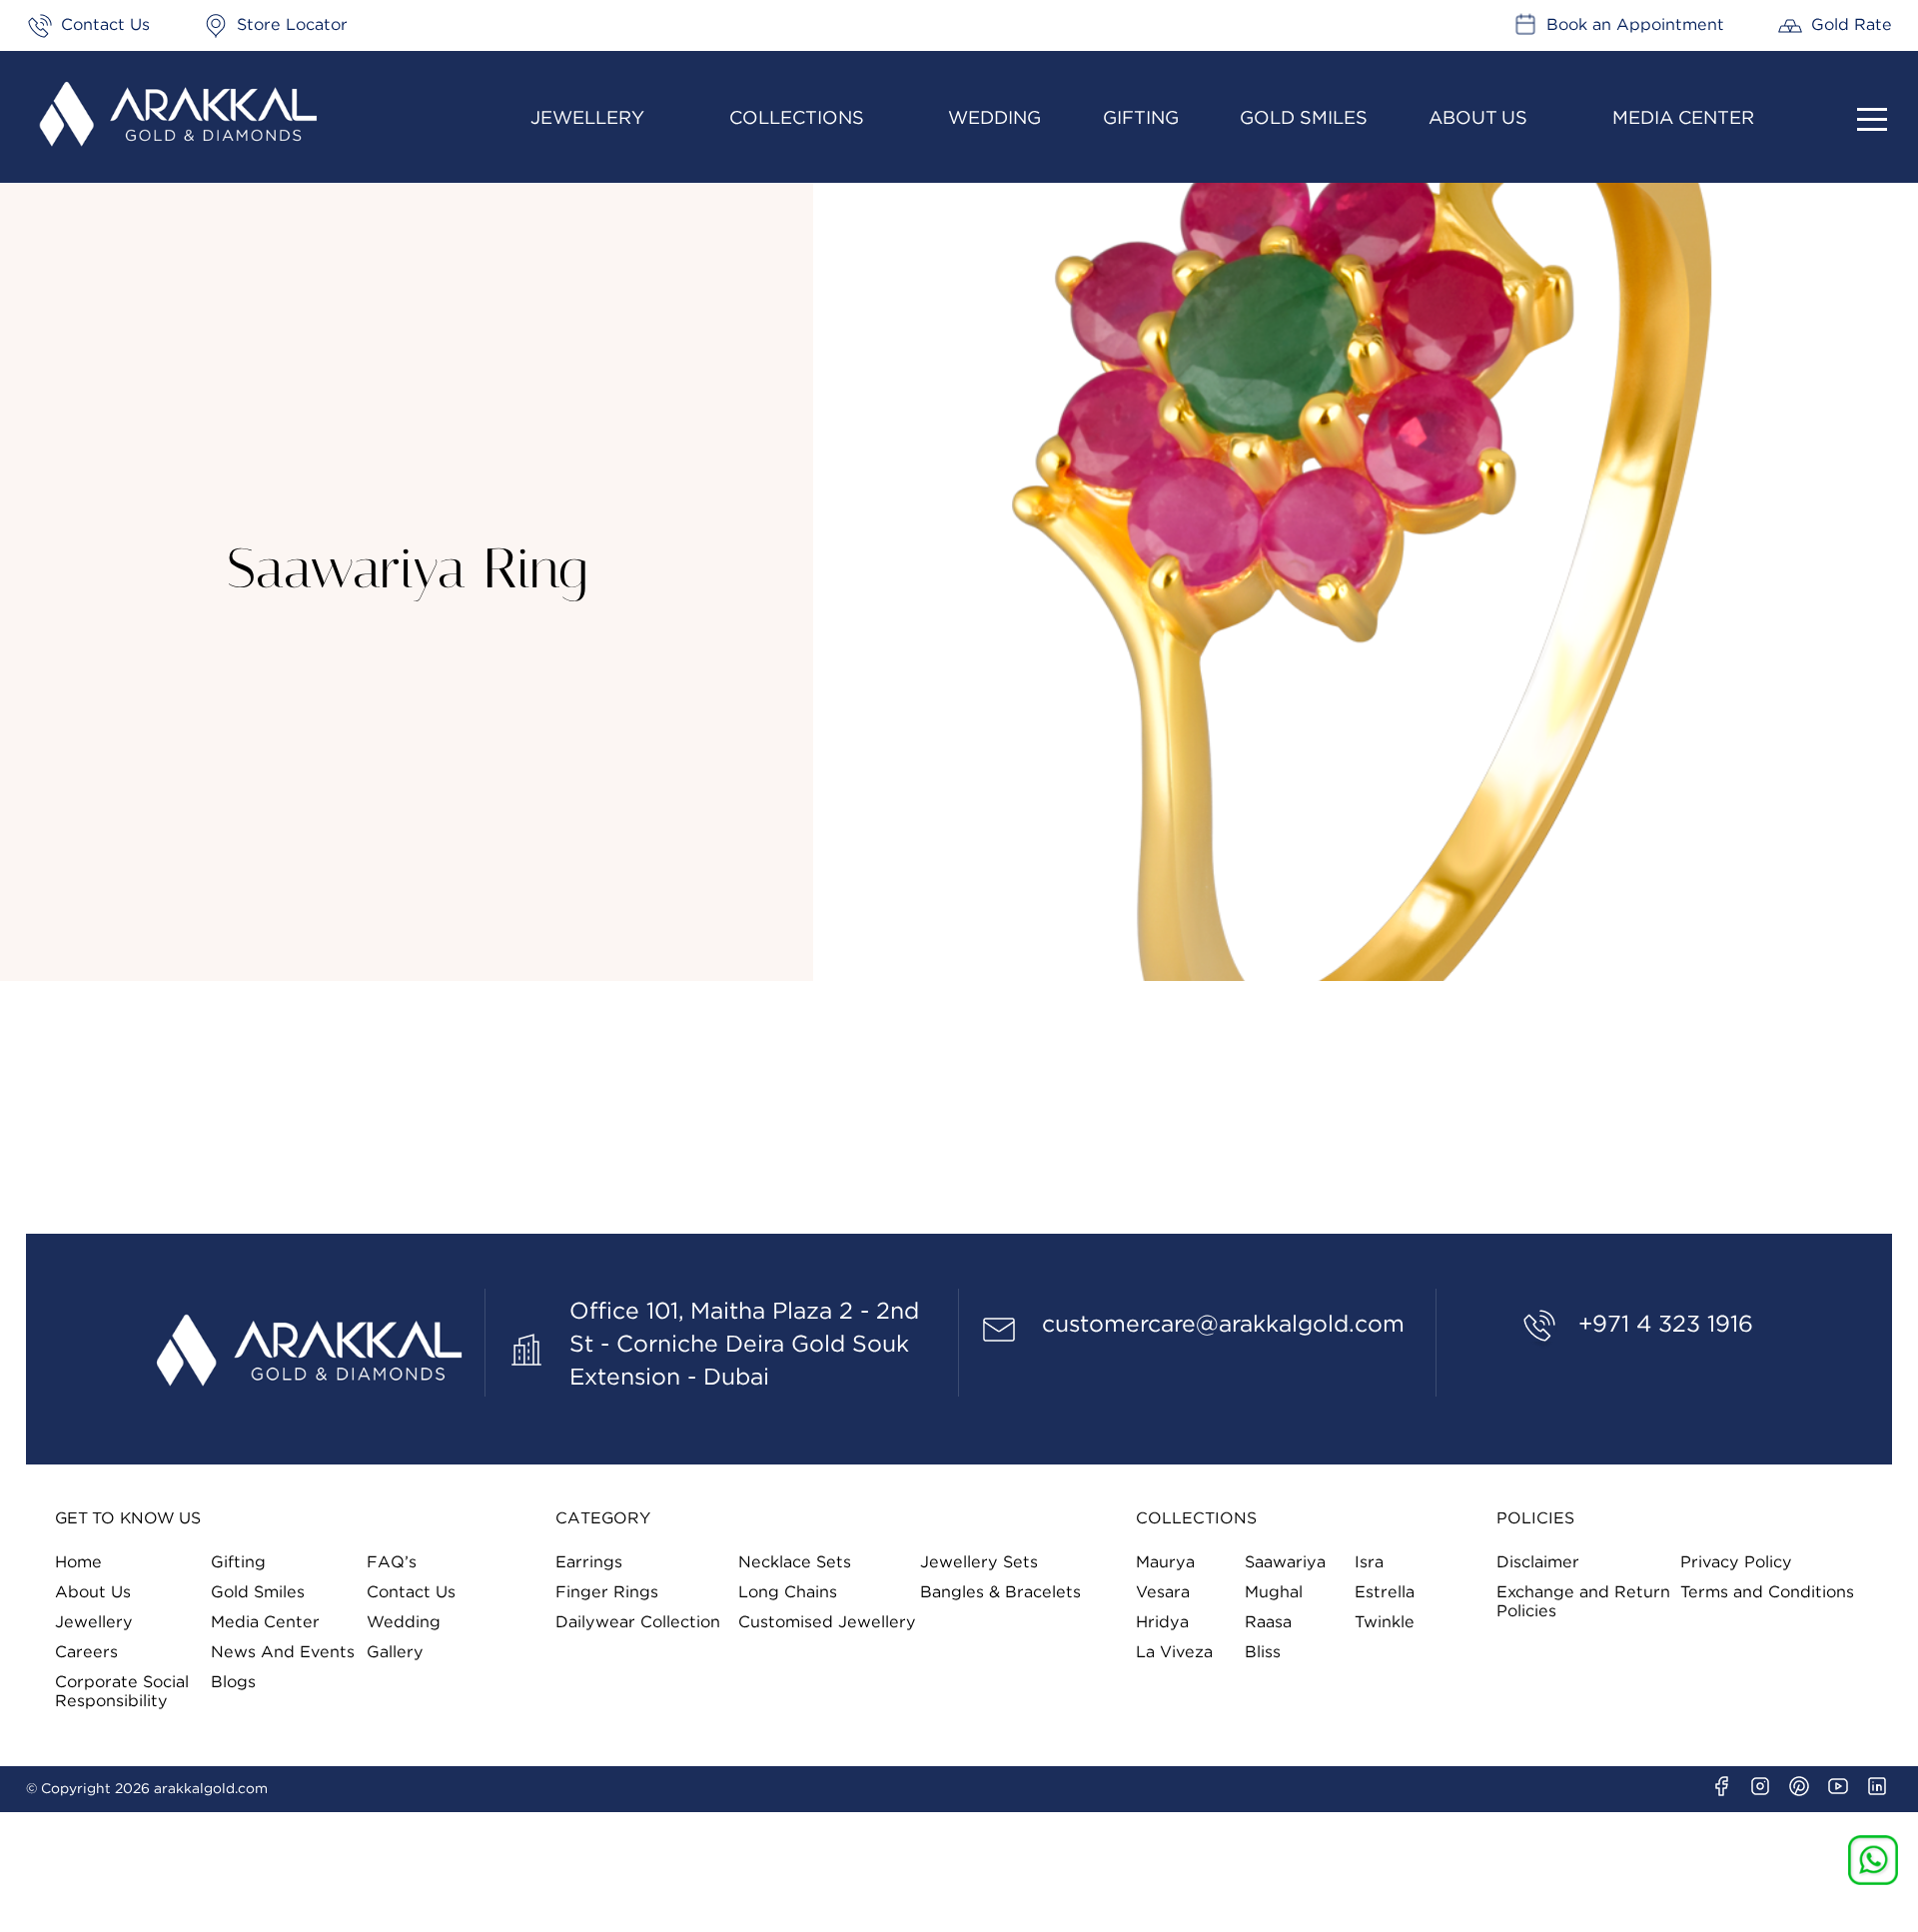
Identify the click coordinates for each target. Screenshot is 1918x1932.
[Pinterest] (1799, 1786)
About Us (1478, 118)
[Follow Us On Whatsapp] (1873, 1860)
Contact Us (105, 25)
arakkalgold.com (211, 1789)
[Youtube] (1838, 1786)
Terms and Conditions (1767, 1592)
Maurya (1165, 1562)
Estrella (1385, 1592)
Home (78, 1562)
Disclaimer (1538, 1562)
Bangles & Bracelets (1000, 1592)
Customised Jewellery (827, 1622)
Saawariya (1285, 1562)
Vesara (1163, 1592)
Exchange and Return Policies (1583, 1602)
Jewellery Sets (979, 1562)
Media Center (1683, 118)
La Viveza (1174, 1652)
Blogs (233, 1682)
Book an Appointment (1635, 25)
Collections (797, 118)
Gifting (1141, 118)
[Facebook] (1721, 1786)
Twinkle (1385, 1622)
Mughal (1274, 1592)
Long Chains (788, 1592)
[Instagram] (1760, 1786)
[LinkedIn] (1877, 1786)
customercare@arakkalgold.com (1223, 1325)
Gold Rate (1852, 25)
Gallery (395, 1652)
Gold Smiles (1304, 118)
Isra (1369, 1562)
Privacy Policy (1736, 1562)
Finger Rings (607, 1592)
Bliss (1263, 1652)
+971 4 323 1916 (1666, 1325)
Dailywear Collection (638, 1622)
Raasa (1268, 1622)
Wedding (994, 118)
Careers (86, 1652)
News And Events (283, 1652)
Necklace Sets (795, 1562)
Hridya (1162, 1622)
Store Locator (292, 25)
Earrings (589, 1562)
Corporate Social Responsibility (122, 1692)
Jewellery (587, 118)
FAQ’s (392, 1562)
